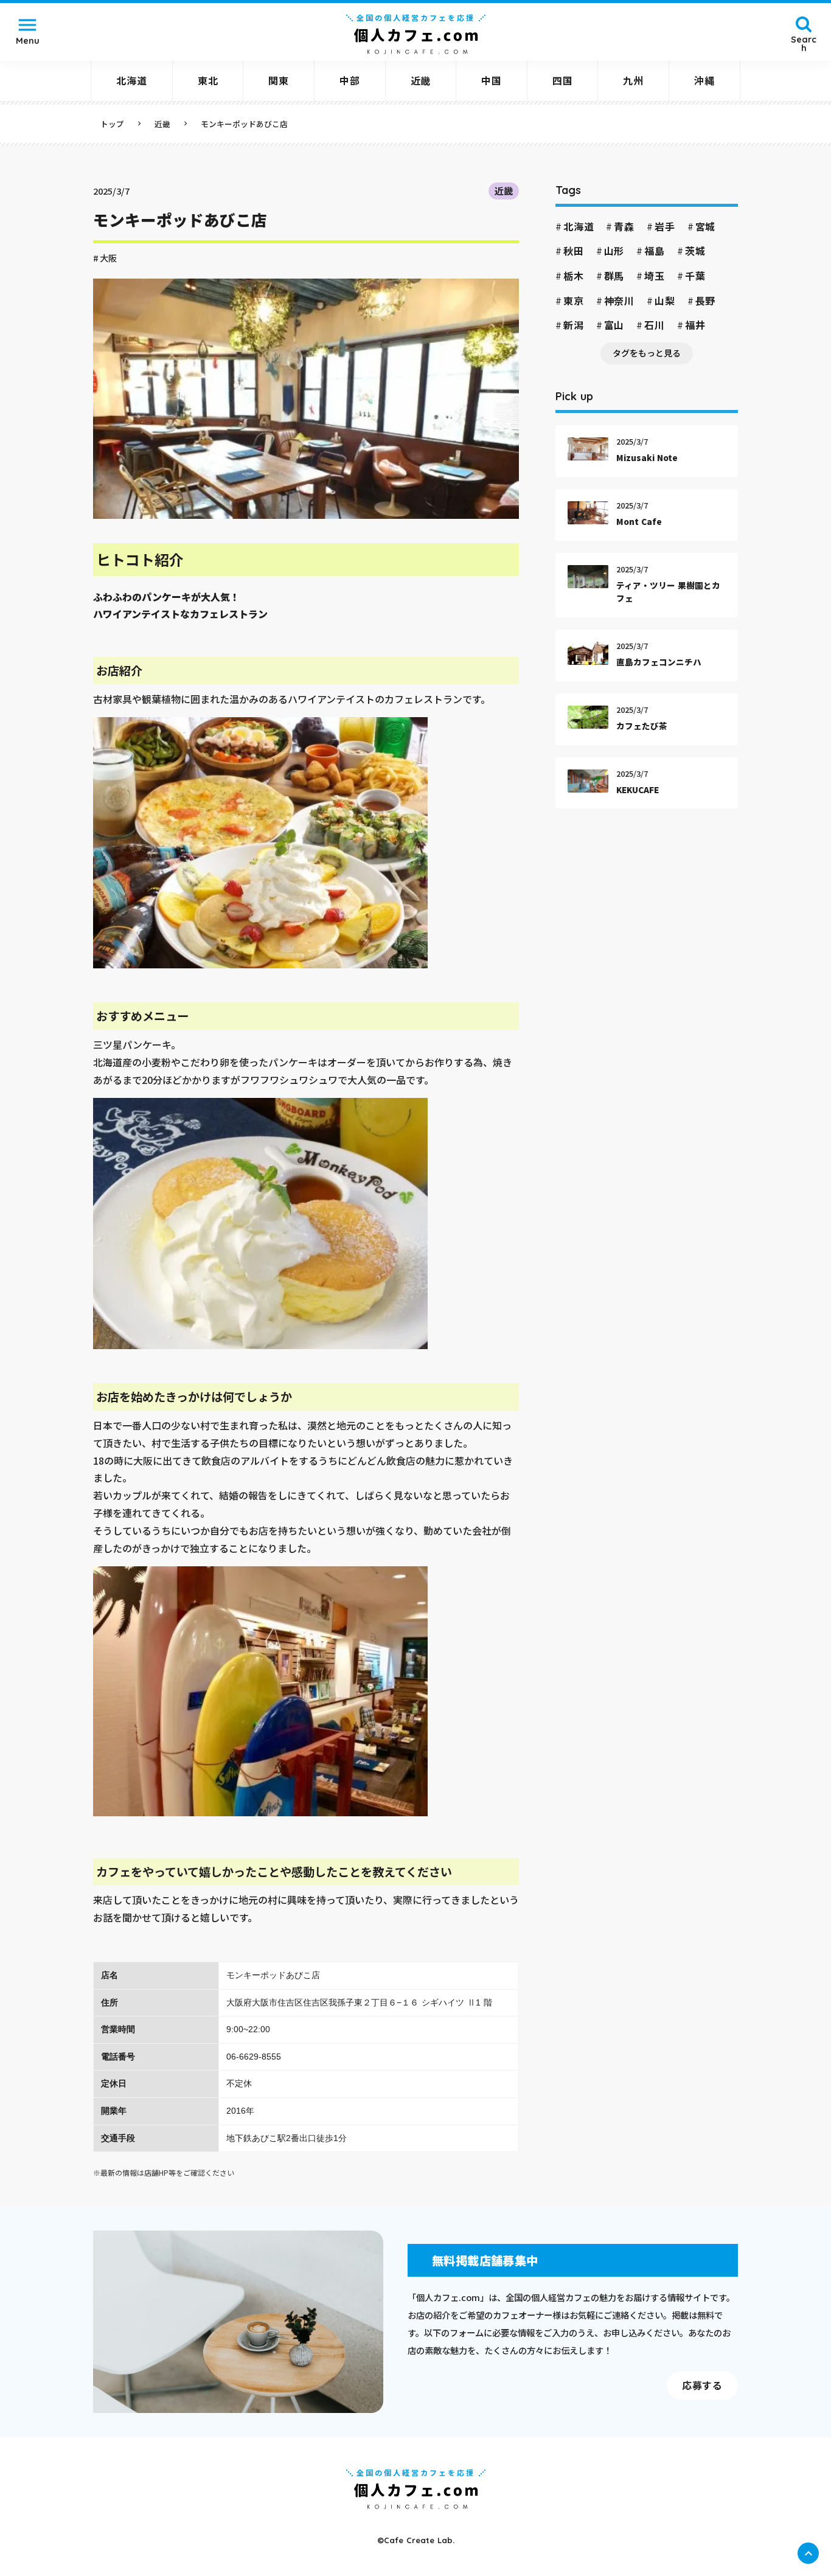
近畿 (504, 190)
